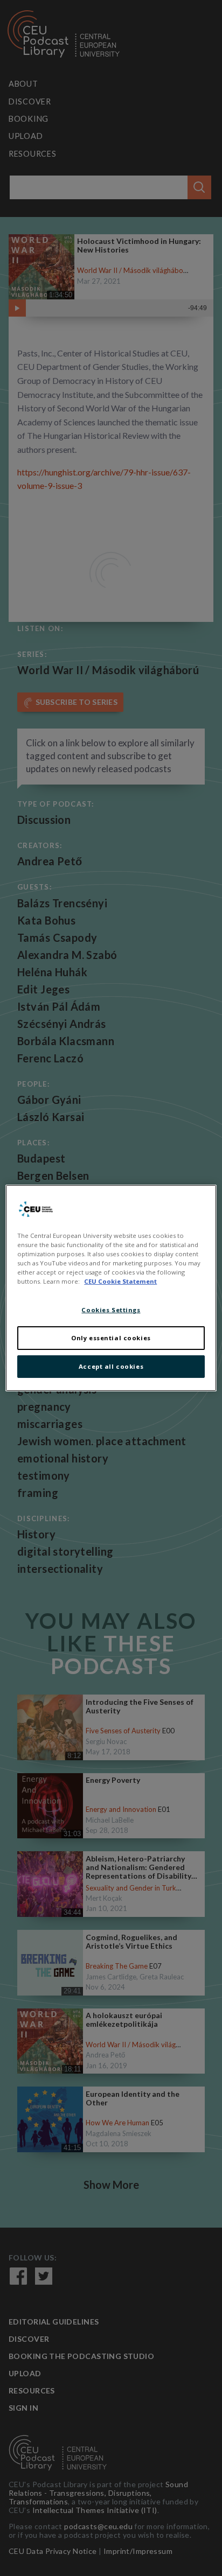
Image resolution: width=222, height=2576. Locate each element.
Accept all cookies (111, 1366)
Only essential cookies (111, 1338)
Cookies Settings (111, 1310)
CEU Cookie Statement (120, 1281)
